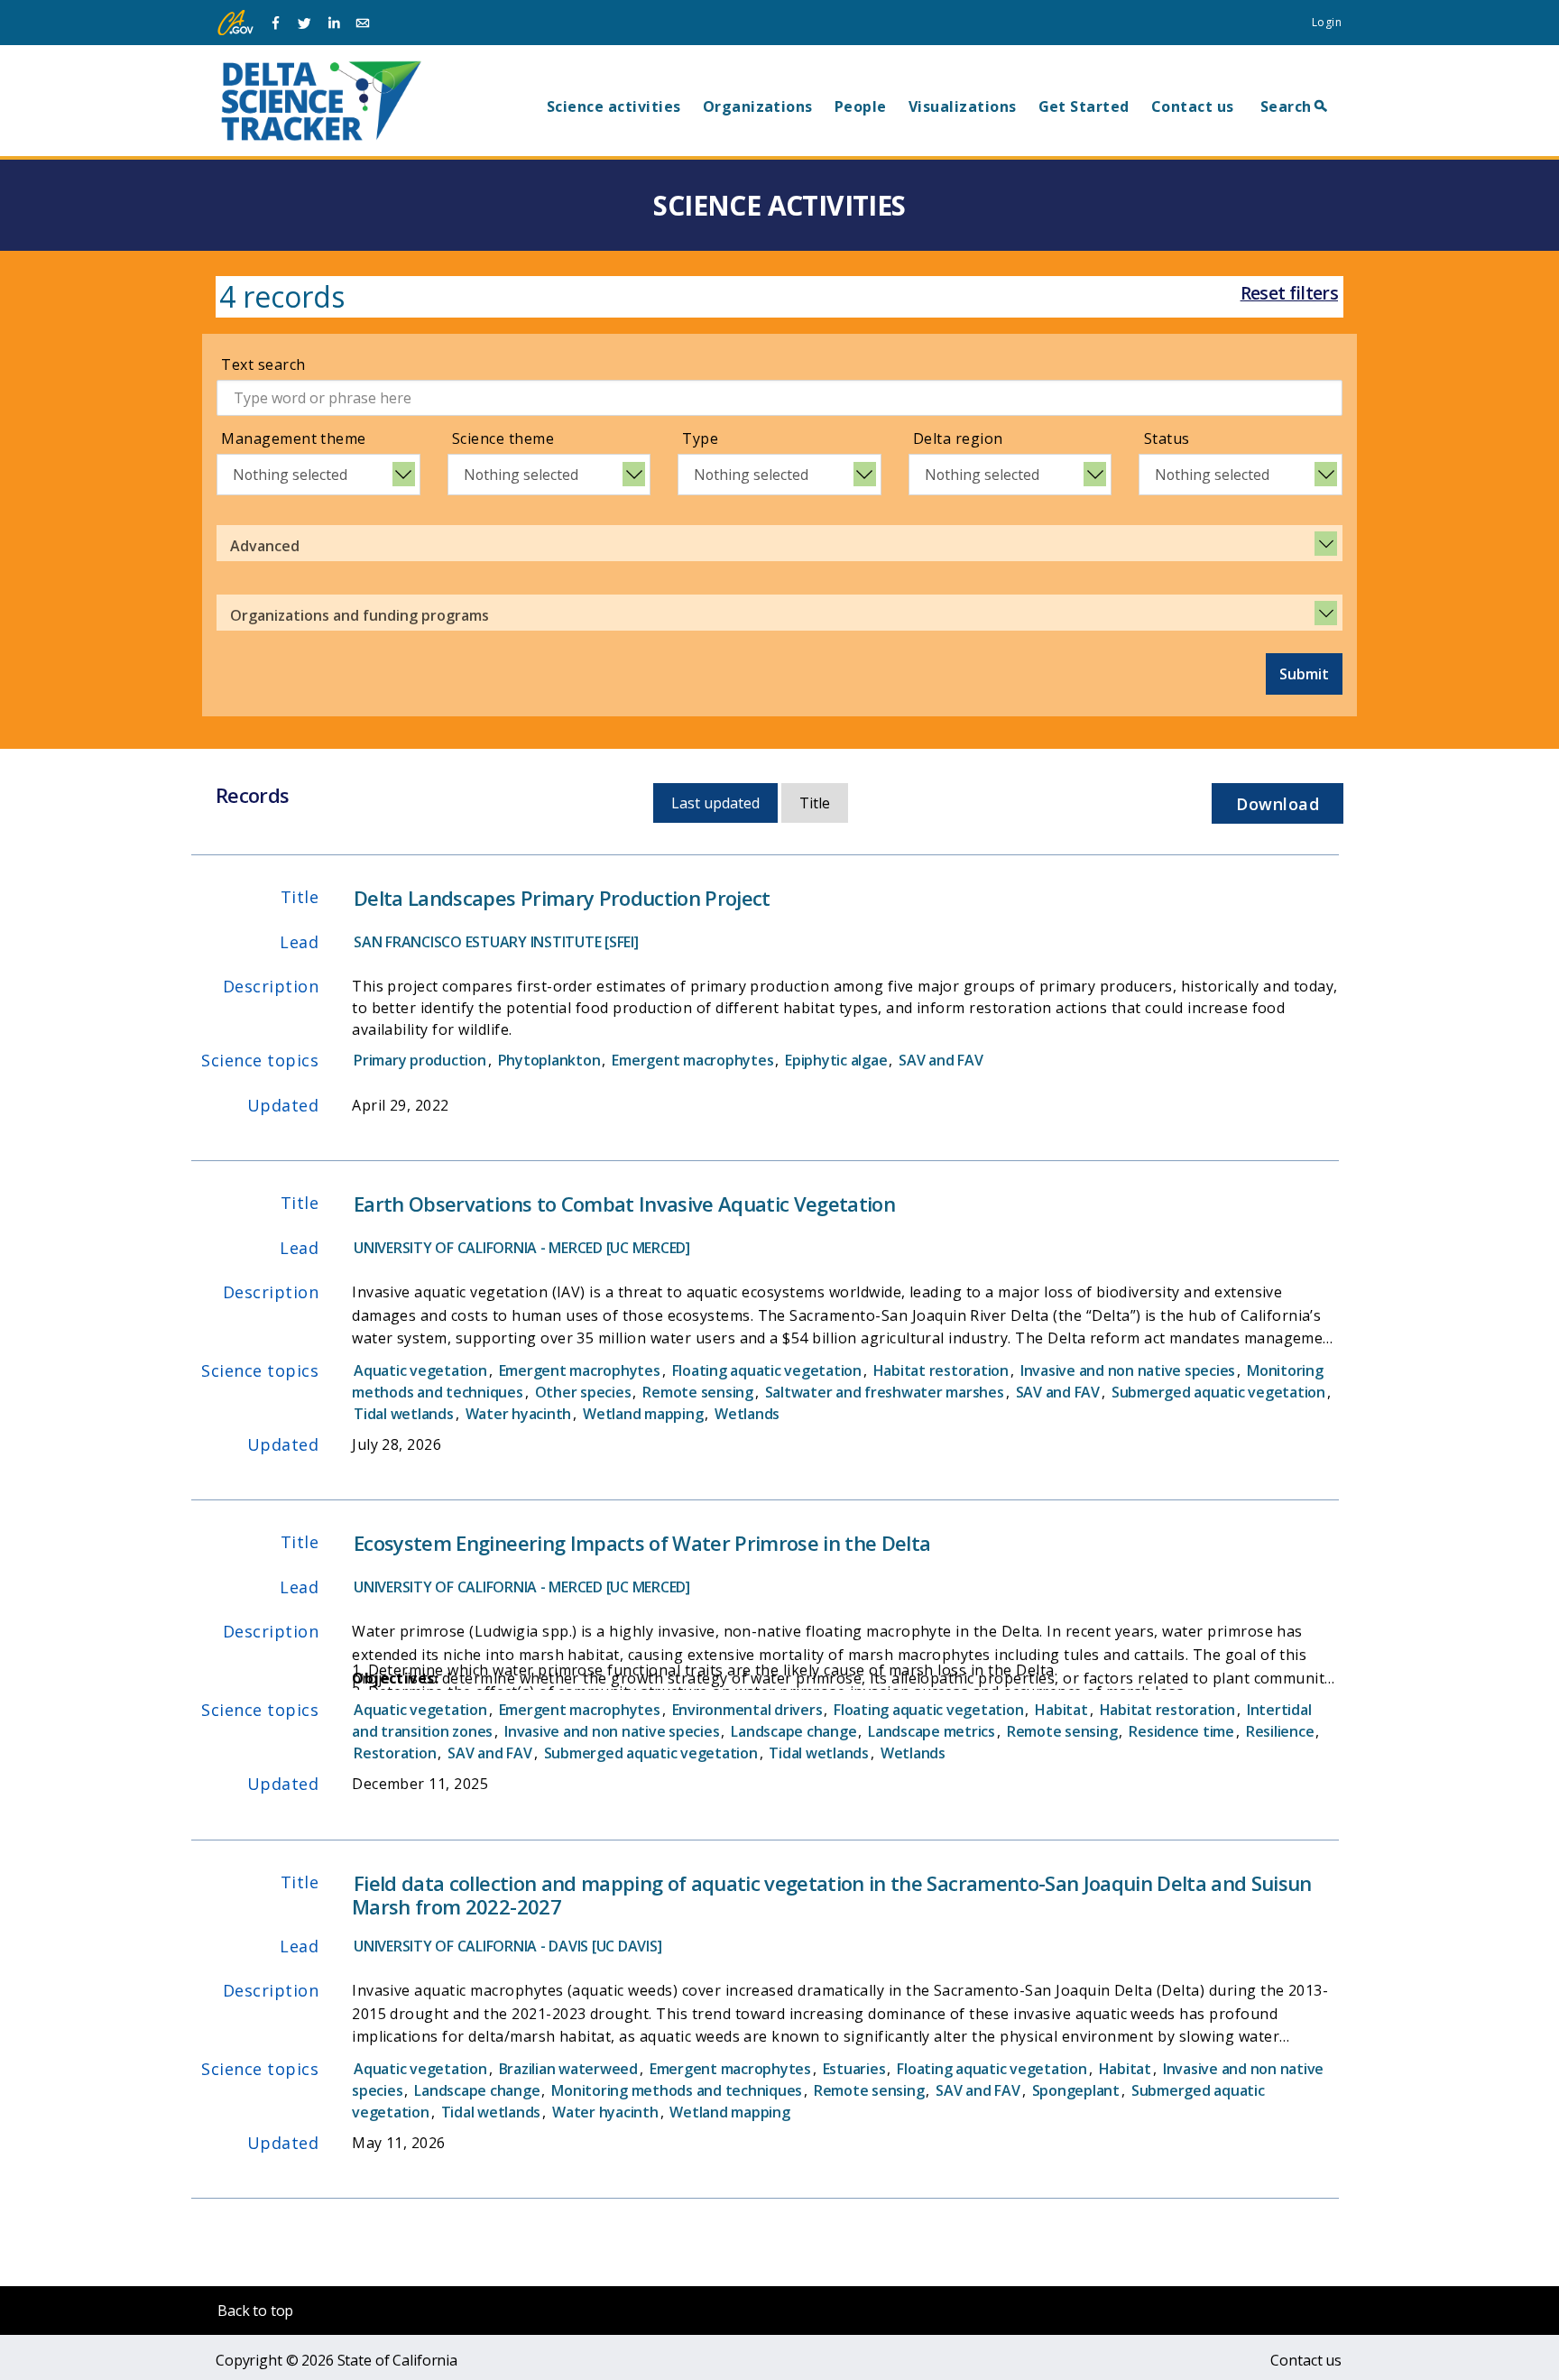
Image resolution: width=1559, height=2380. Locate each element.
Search (1286, 106)
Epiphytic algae (836, 1060)
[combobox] (318, 475)
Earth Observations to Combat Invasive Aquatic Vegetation (624, 1204)
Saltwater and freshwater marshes (885, 1392)
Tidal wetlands (404, 1414)
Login (1327, 22)
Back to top (255, 2311)
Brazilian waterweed (568, 2069)
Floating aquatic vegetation (767, 1370)
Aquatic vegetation (420, 1370)
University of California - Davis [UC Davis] (507, 1946)
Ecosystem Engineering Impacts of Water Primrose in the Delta (642, 1543)
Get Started (1084, 106)
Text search (263, 364)
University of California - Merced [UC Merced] (522, 1248)
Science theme (503, 438)
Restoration (395, 1753)
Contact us (1193, 106)
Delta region (958, 438)
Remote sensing (698, 1392)
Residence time (1181, 1731)
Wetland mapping (643, 1414)
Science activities (614, 106)
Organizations (758, 106)
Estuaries (854, 2069)
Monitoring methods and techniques (677, 2090)
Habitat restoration (941, 1370)
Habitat (1061, 1710)
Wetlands (747, 1414)
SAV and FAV (941, 1060)
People (861, 106)
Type (700, 438)
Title (815, 803)
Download (1278, 804)
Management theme (294, 438)
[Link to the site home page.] (321, 100)
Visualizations (963, 106)
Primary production (420, 1060)
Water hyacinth (519, 1414)
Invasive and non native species (1128, 1370)
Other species (583, 1392)
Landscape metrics (932, 1731)
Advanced (265, 546)
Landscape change (793, 1731)
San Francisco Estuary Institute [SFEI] (496, 942)
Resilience (1280, 1731)
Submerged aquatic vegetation (1218, 1392)
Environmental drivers (747, 1710)
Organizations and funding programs (360, 615)
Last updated (715, 803)
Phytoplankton (549, 1060)
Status (1167, 438)
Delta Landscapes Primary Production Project (562, 898)
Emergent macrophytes (692, 1060)
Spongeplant (1076, 2090)
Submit (1304, 674)
